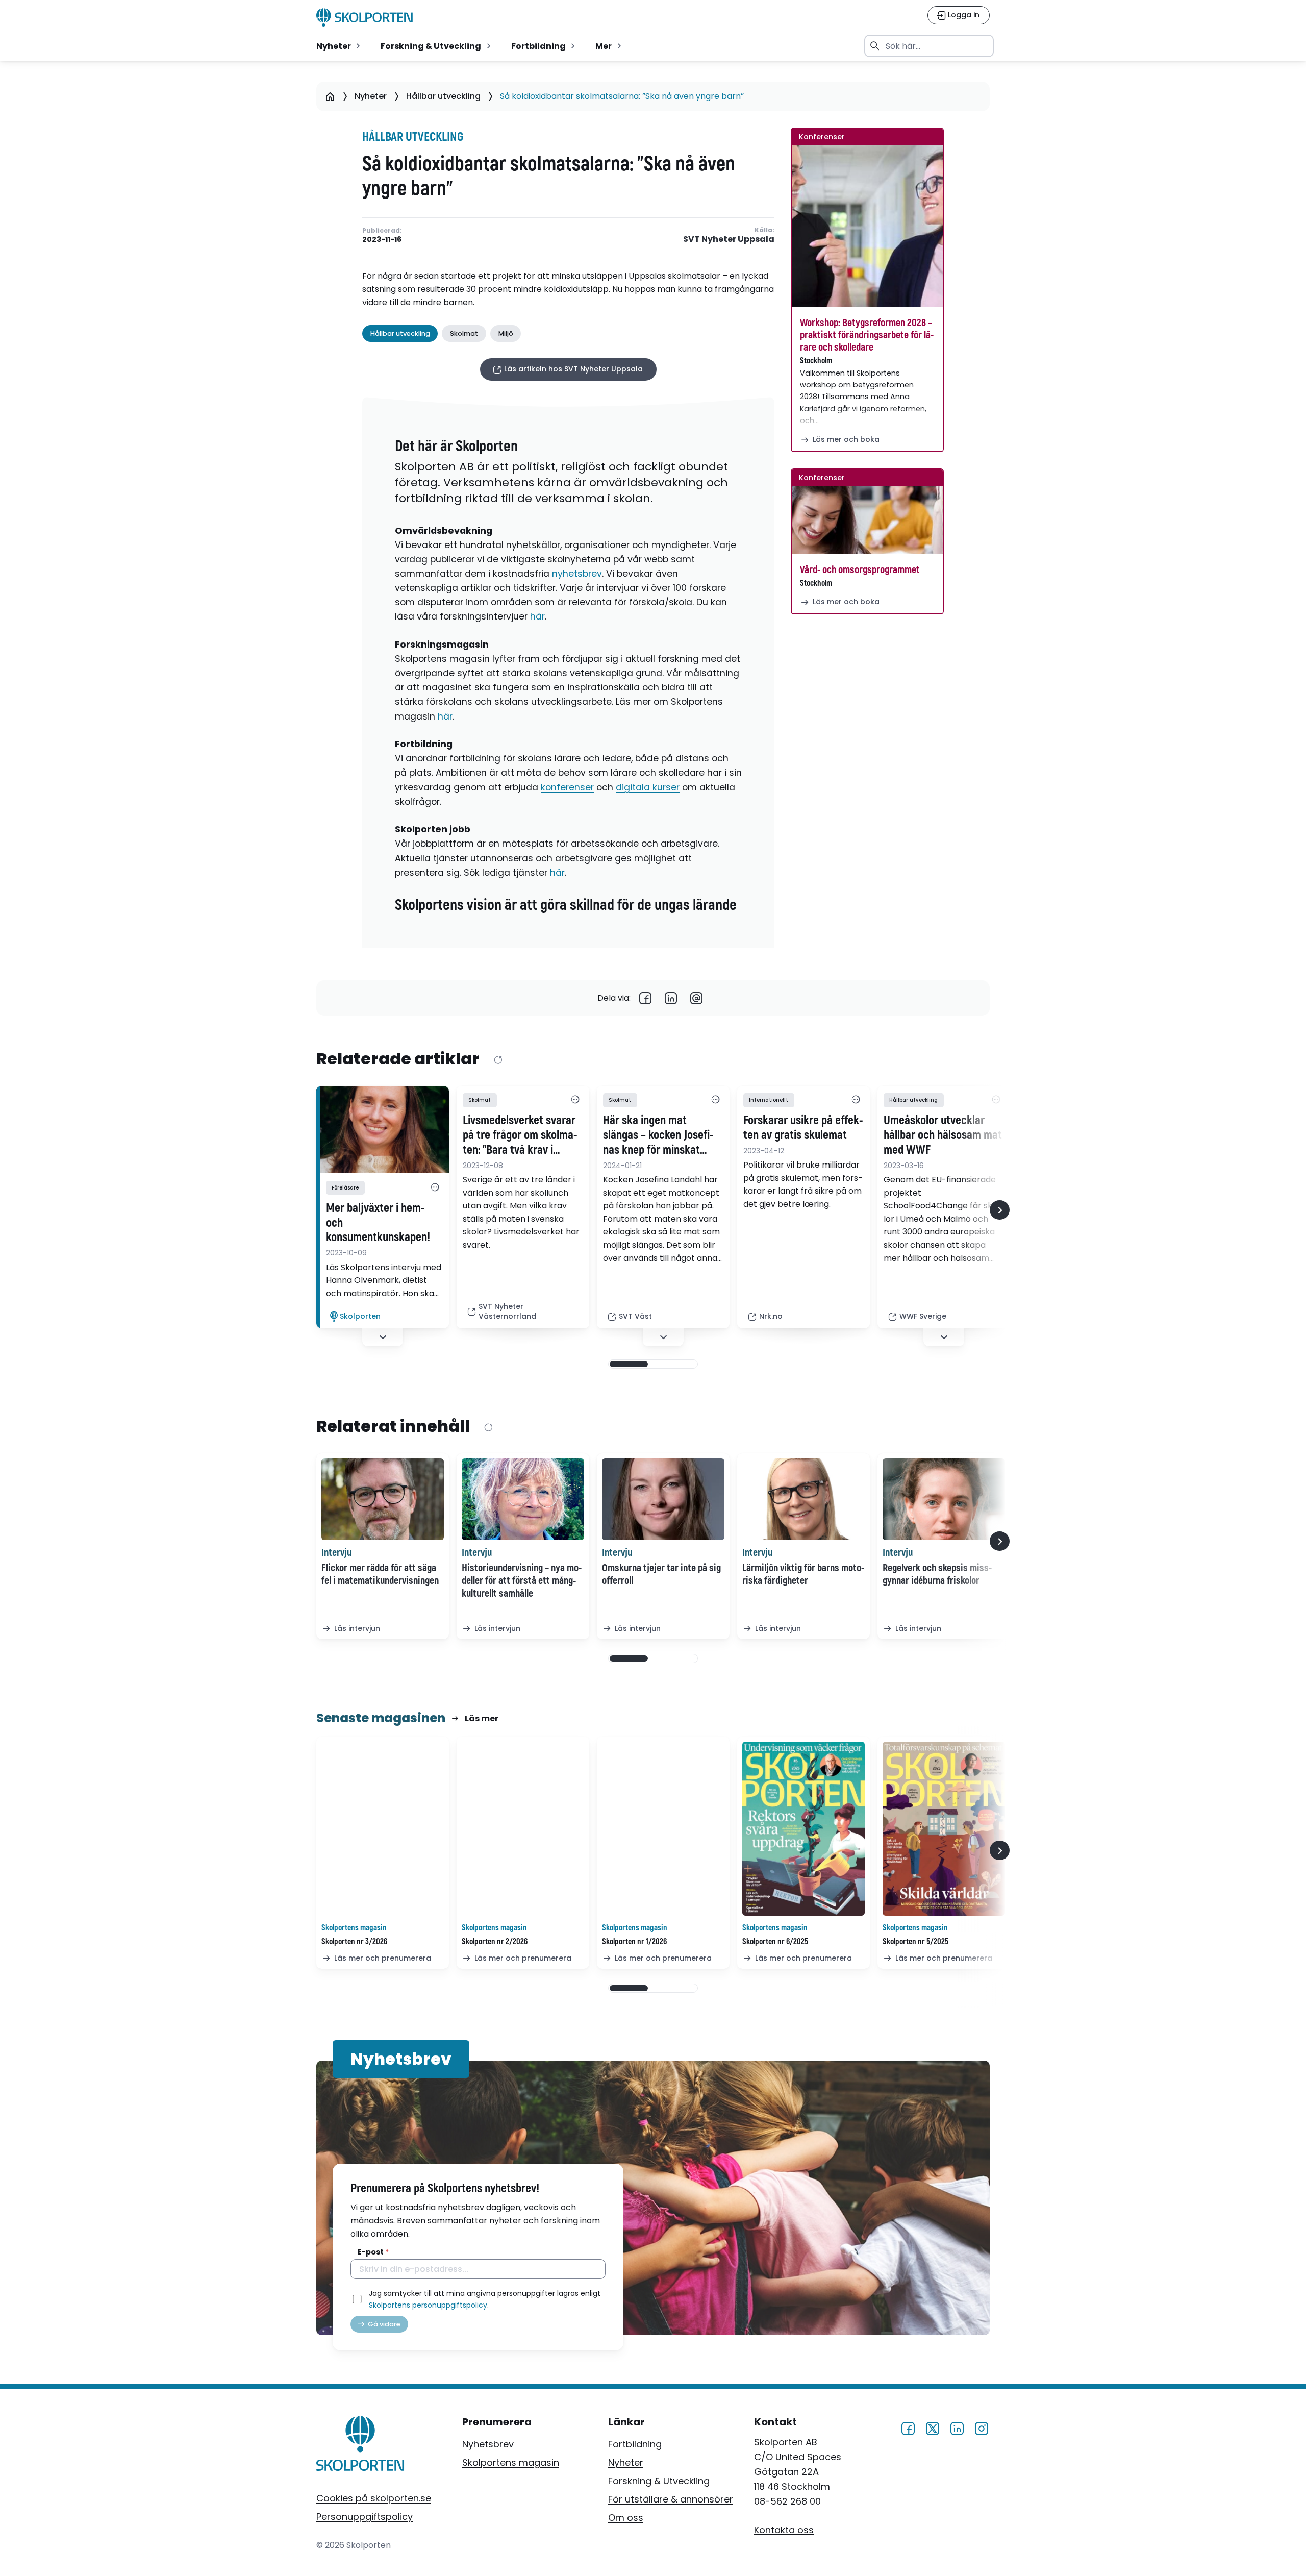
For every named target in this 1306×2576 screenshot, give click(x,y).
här (537, 616)
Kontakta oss (784, 2529)
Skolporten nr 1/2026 (634, 1942)
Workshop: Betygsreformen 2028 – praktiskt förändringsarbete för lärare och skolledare (867, 335)
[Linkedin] (671, 998)
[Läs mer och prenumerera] (383, 1829)
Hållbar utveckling (443, 96)
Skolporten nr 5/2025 (915, 1942)
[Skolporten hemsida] (365, 17)
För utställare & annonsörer (671, 2499)
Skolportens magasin (511, 2462)
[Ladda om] (498, 1060)
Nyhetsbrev (488, 2444)
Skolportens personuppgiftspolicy (428, 2305)
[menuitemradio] (339, 46)
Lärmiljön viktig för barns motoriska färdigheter (803, 1574)
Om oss (626, 2518)
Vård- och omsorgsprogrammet (860, 570)
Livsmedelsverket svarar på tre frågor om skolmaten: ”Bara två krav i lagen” (520, 1135)
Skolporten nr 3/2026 (354, 1942)
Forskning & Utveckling (659, 2481)
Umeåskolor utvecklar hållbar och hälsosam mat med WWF (943, 1135)
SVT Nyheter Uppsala (729, 240)
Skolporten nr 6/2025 (775, 1942)
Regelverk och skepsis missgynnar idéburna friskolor (937, 1574)
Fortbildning (635, 2444)
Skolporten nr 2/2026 (495, 1942)
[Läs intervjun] (383, 1499)
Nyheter (371, 96)
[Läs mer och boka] (867, 226)
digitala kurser (648, 787)
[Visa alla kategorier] (435, 1187)
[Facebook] (645, 998)
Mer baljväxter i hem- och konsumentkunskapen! (378, 1223)
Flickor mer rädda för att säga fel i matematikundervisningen (380, 1574)
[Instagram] (982, 2427)
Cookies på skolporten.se (374, 2498)
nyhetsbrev (577, 574)
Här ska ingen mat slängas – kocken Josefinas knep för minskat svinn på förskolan (658, 1135)
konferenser (567, 787)
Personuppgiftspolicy (365, 2517)
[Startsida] (330, 96)
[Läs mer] (383, 1130)
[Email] (696, 998)
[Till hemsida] (360, 2445)
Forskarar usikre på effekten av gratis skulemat (803, 1128)
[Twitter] (933, 2427)
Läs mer (482, 1718)
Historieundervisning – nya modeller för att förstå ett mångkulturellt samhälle (522, 1581)
